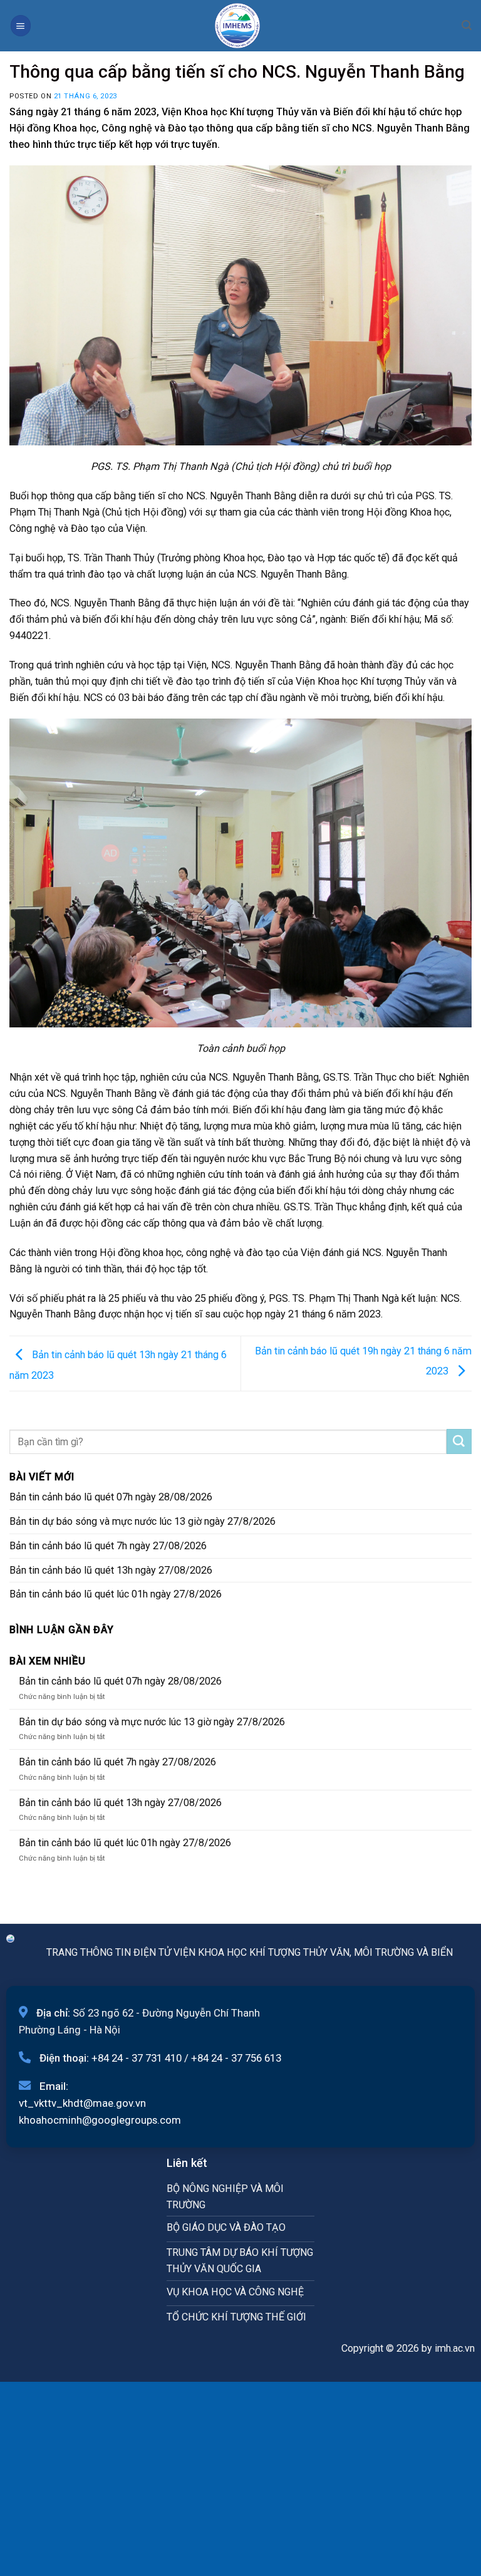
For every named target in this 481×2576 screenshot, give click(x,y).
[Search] (467, 25)
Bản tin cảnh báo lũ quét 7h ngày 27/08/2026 (108, 1546)
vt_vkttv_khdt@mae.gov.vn (82, 2103)
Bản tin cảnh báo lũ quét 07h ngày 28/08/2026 (111, 1497)
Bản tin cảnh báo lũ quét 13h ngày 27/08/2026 (111, 1570)
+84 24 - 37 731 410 (137, 2058)
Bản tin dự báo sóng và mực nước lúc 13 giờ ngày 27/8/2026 (142, 1521)
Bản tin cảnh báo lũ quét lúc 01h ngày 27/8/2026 (116, 1594)
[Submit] (459, 1441)
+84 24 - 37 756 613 (236, 2058)
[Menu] (21, 25)
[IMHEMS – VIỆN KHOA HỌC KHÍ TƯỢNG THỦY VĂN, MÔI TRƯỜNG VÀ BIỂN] (237, 26)
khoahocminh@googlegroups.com (100, 2120)
